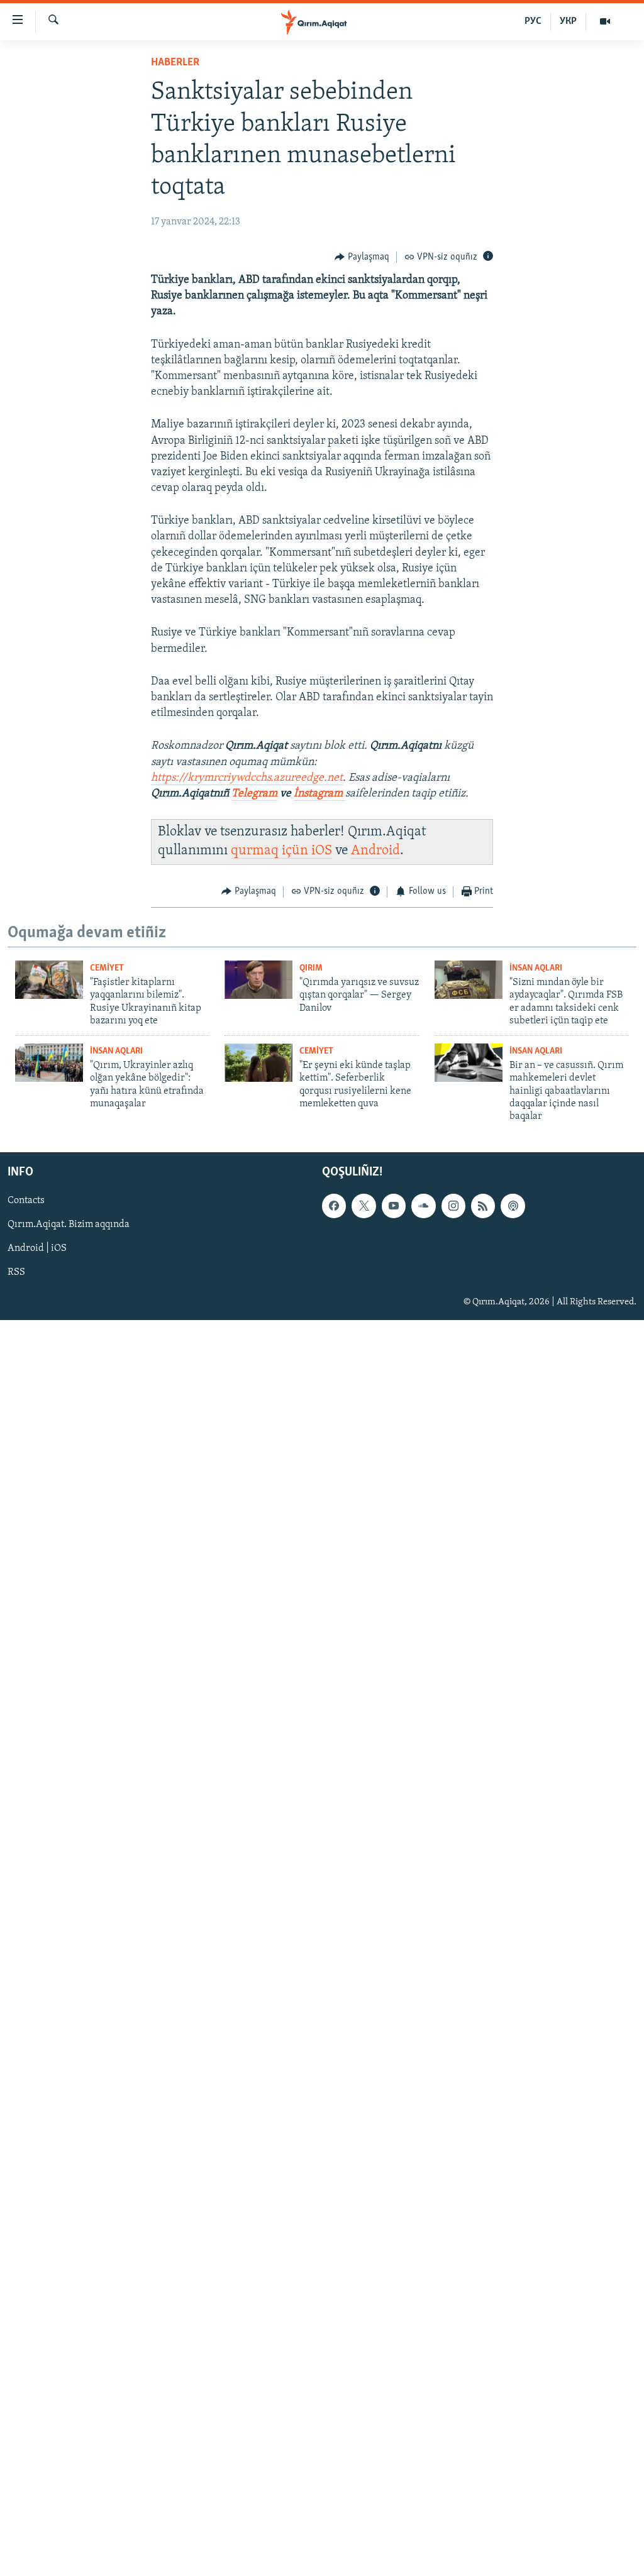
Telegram (254, 794)
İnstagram (319, 794)
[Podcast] (513, 1206)
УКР (568, 21)
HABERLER (175, 63)
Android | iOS (37, 1248)
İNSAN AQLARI (536, 968)
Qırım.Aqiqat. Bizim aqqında (69, 1225)
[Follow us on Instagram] (453, 1206)
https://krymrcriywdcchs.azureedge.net (247, 778)
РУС (533, 21)
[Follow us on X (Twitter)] (364, 1206)
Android (375, 851)
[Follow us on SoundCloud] (423, 1206)
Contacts (26, 1201)
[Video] (605, 21)
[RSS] (483, 1206)
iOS (322, 851)
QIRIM (311, 968)
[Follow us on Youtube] (394, 1206)
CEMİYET (107, 968)
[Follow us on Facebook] (334, 1206)
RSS (16, 1272)
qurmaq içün (271, 851)
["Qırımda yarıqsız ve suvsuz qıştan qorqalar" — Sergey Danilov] (258, 980)
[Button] (362, 257)
